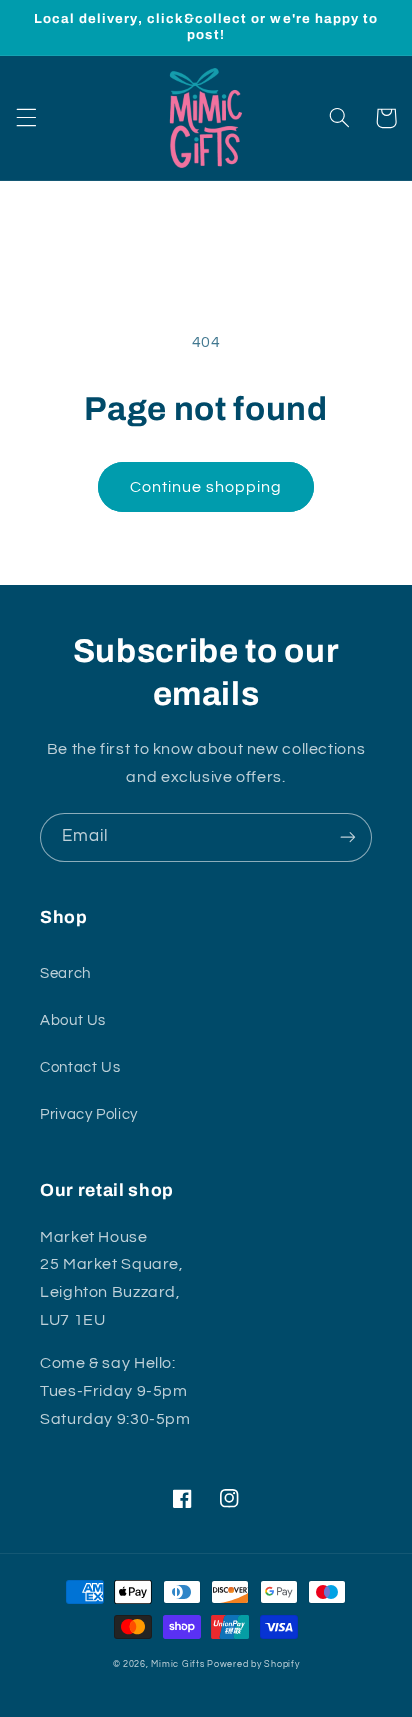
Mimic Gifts (177, 1664)
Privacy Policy (89, 1114)
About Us (73, 1020)
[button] (26, 118)
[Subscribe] (348, 837)
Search (65, 973)
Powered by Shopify (253, 1664)
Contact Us (80, 1067)
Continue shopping (206, 487)
